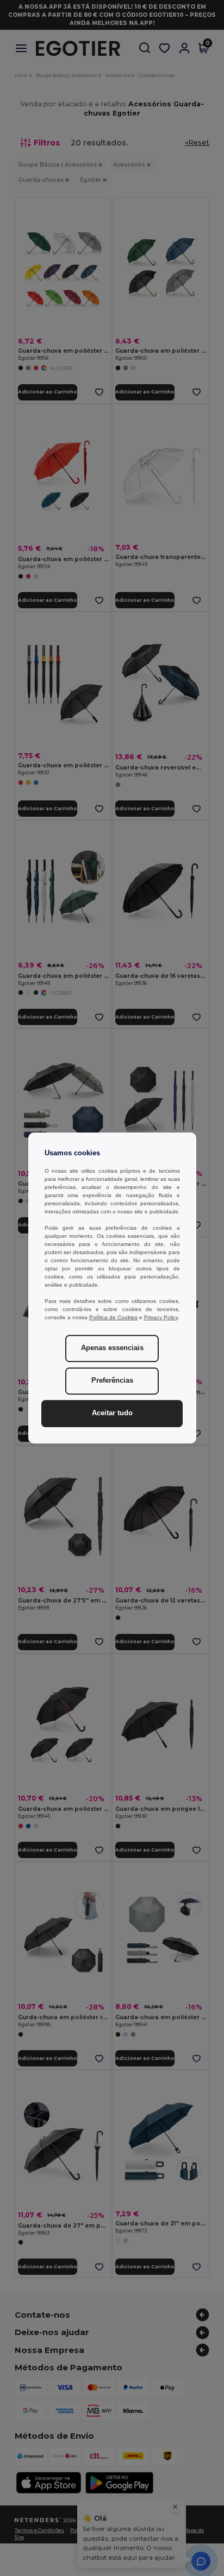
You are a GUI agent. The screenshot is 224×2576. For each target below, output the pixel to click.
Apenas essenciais (112, 1348)
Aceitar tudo (112, 1413)
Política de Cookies (113, 1317)
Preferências (112, 1381)
